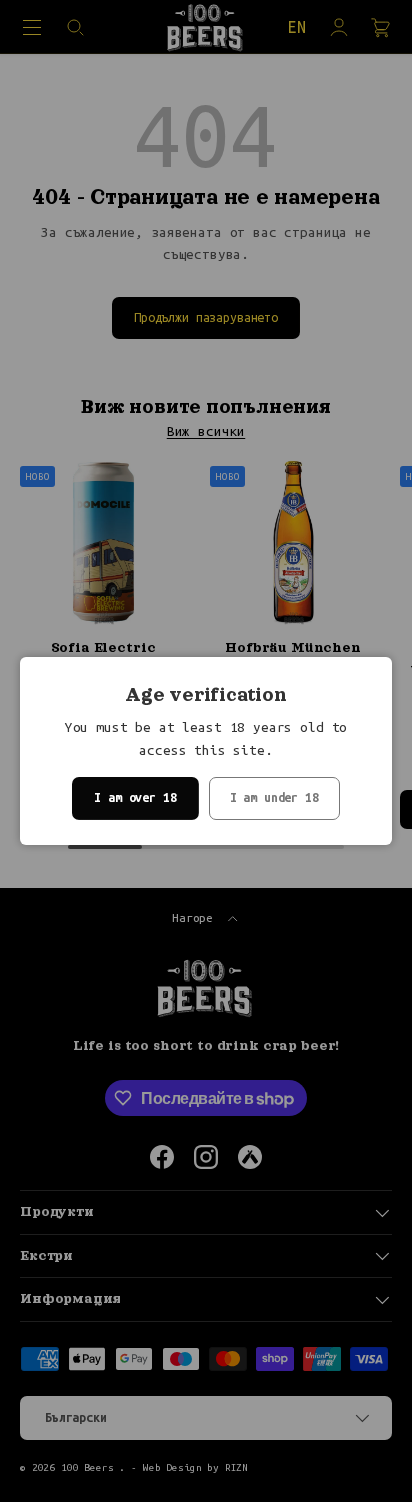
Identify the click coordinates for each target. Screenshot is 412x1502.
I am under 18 (274, 797)
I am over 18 (135, 797)
